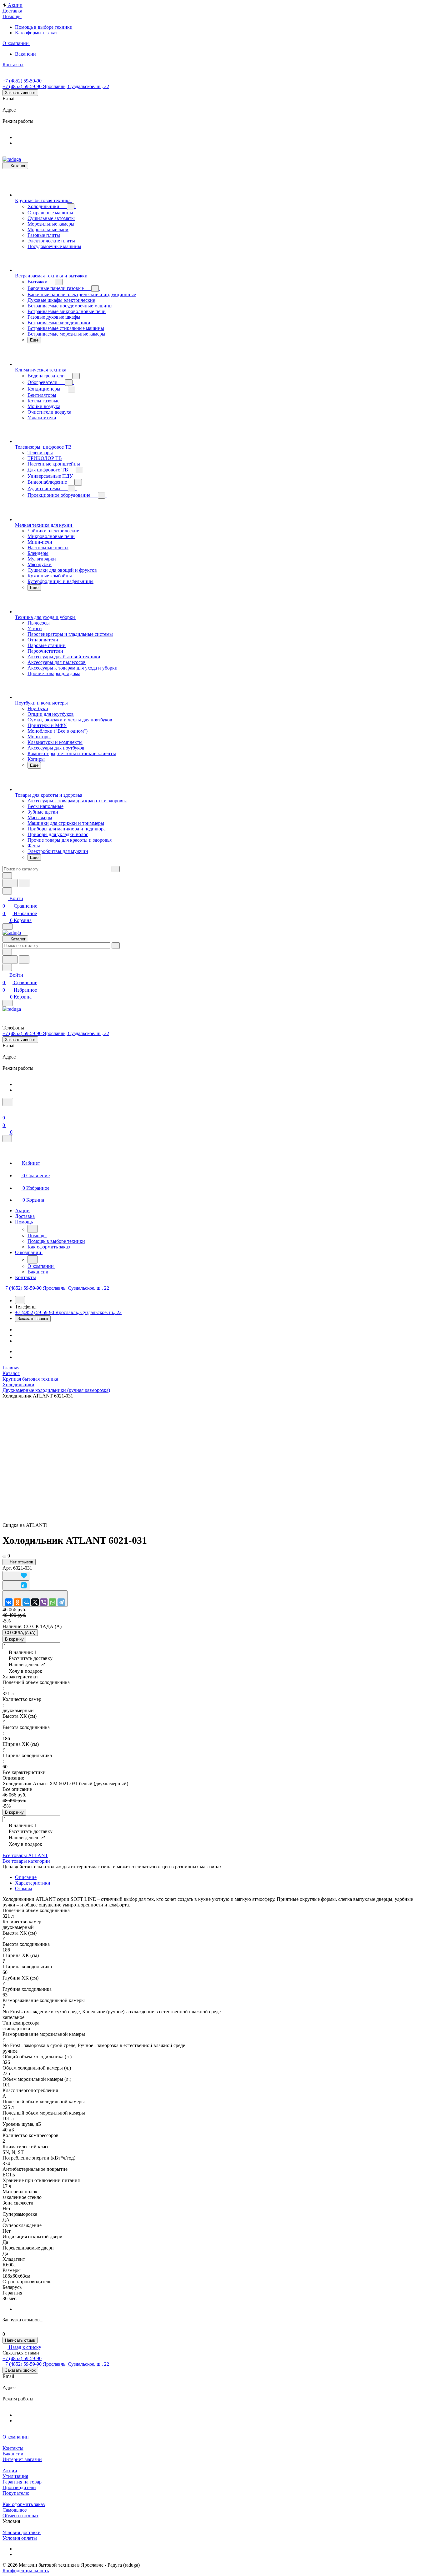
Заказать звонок (20, 93)
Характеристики (33, 1883)
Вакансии (13, 2454)
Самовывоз (15, 2510)
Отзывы (24, 1888)
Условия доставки (22, 2532)
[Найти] (24, 883)
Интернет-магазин (22, 2459)
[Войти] (5, 1110)
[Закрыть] (7, 1139)
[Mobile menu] (8, 1003)
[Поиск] (8, 1102)
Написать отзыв (20, 2340)
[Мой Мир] (26, 1602)
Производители (19, 2487)
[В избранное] (16, 1576)
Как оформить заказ (24, 2504)
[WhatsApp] (53, 1602)
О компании (16, 2437)
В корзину (14, 1639)
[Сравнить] (16, 1585)
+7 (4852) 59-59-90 (22, 81)
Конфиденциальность (26, 2571)
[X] (35, 1602)
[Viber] (44, 1602)
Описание (26, 1877)
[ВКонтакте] (9, 1602)
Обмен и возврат (20, 2516)
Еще (34, 340)
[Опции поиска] (7, 876)
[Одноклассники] (18, 1602)
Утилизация (15, 2476)
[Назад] (33, 1229)
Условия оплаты (20, 2538)
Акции (10, 2471)
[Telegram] (61, 1602)
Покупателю (16, 2493)
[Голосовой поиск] (10, 883)
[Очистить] (116, 869)
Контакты (13, 2448)
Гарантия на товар (22, 2482)
